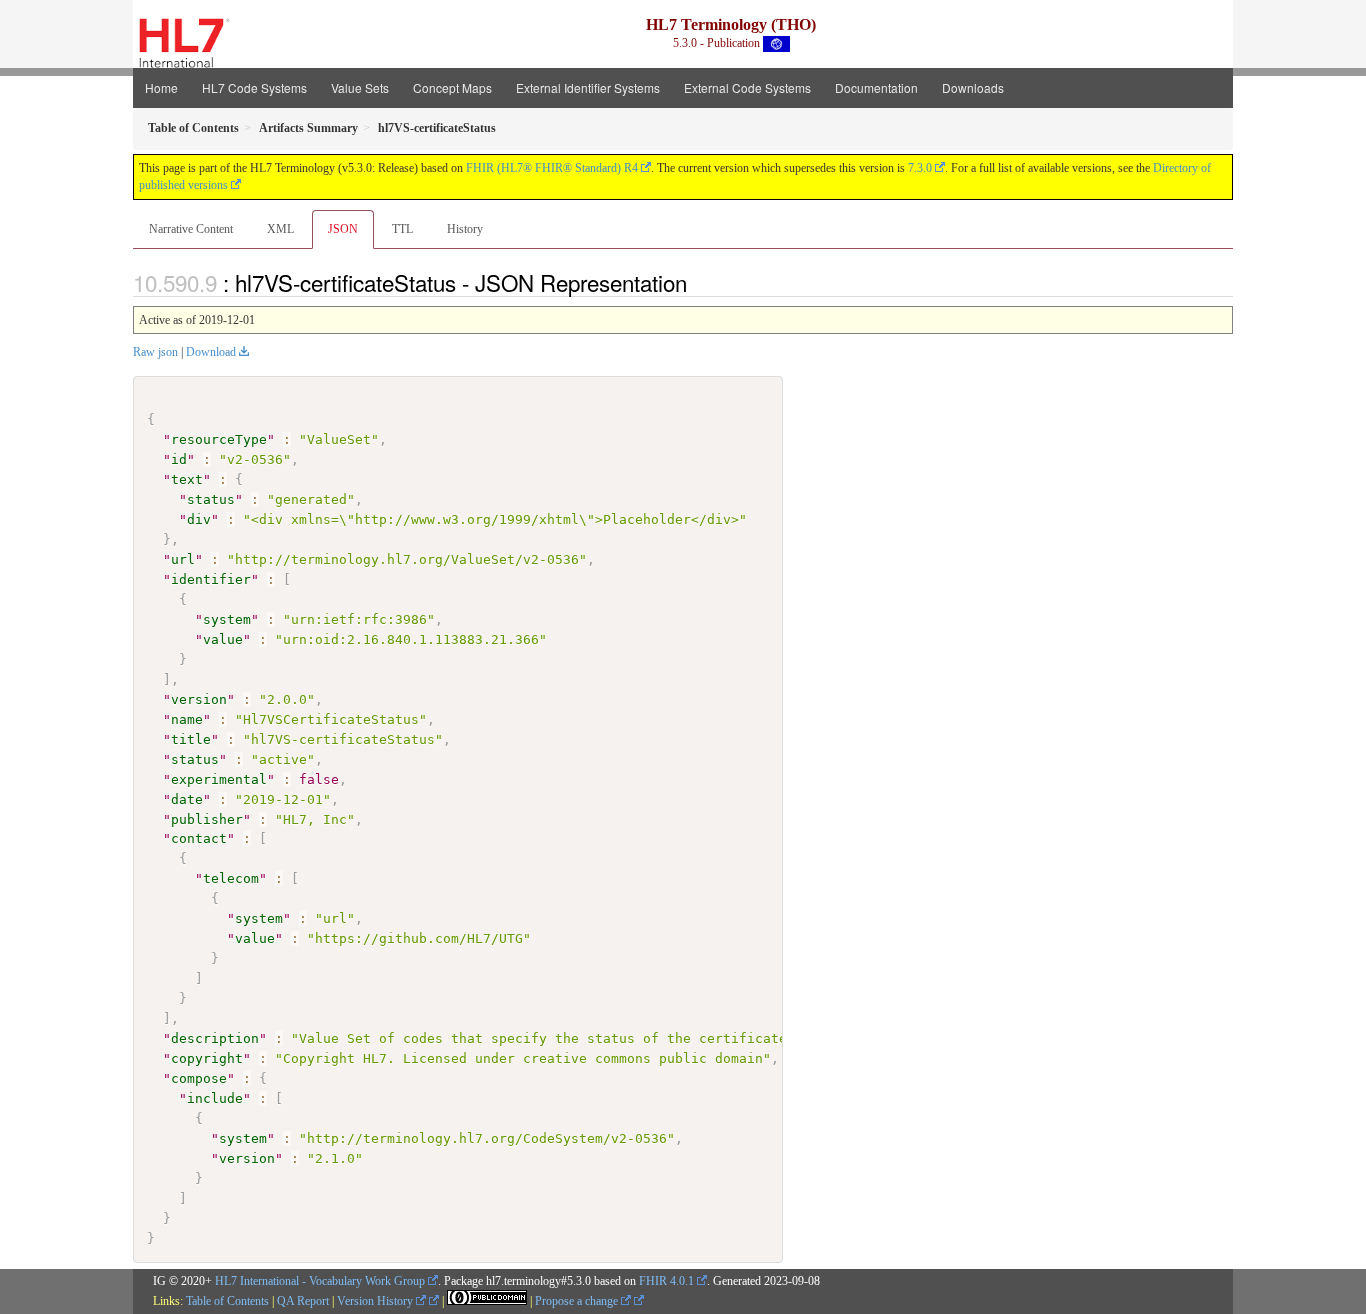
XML (280, 229)
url (183, 559)
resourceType (219, 439)
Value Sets (360, 87)
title (191, 739)
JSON (343, 229)
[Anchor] (698, 282)
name (187, 719)
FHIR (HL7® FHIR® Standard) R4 (552, 168)
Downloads (973, 87)
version (199, 699)
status (211, 499)
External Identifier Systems (588, 87)
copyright (207, 1058)
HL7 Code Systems (254, 87)
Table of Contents (227, 1301)
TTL (402, 229)
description (215, 1038)
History (465, 229)
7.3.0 (920, 168)
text (187, 479)
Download (211, 352)
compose (199, 1078)
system (227, 619)
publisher (207, 819)
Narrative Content (191, 229)
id (179, 459)
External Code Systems (747, 87)
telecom (231, 878)
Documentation (876, 87)
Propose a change (578, 1301)
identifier (211, 579)
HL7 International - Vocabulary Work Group (320, 1281)
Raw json (155, 352)
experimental (219, 779)
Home (161, 87)
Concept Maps (452, 87)
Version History (376, 1301)
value (223, 639)
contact (199, 838)
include (215, 1098)
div (199, 519)
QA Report (303, 1301)
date (187, 799)
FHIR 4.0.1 (666, 1281)
